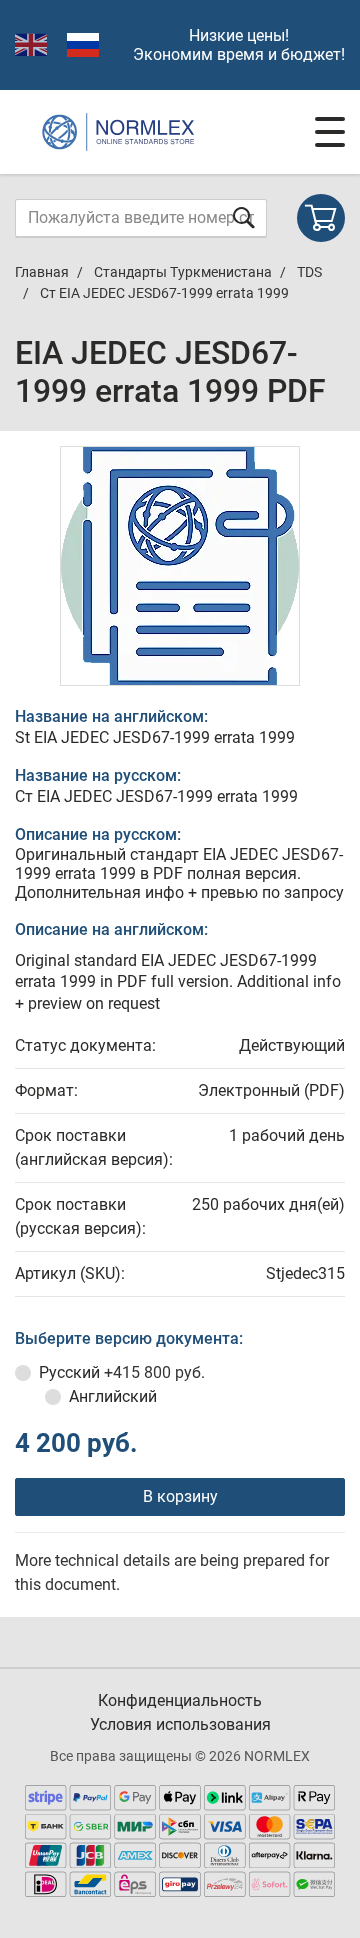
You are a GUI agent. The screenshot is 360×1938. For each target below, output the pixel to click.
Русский (122, 1372)
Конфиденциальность (180, 1700)
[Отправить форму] (244, 217)
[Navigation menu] (330, 132)
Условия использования (180, 1724)
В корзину (180, 1496)
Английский (113, 1396)
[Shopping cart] (321, 218)
